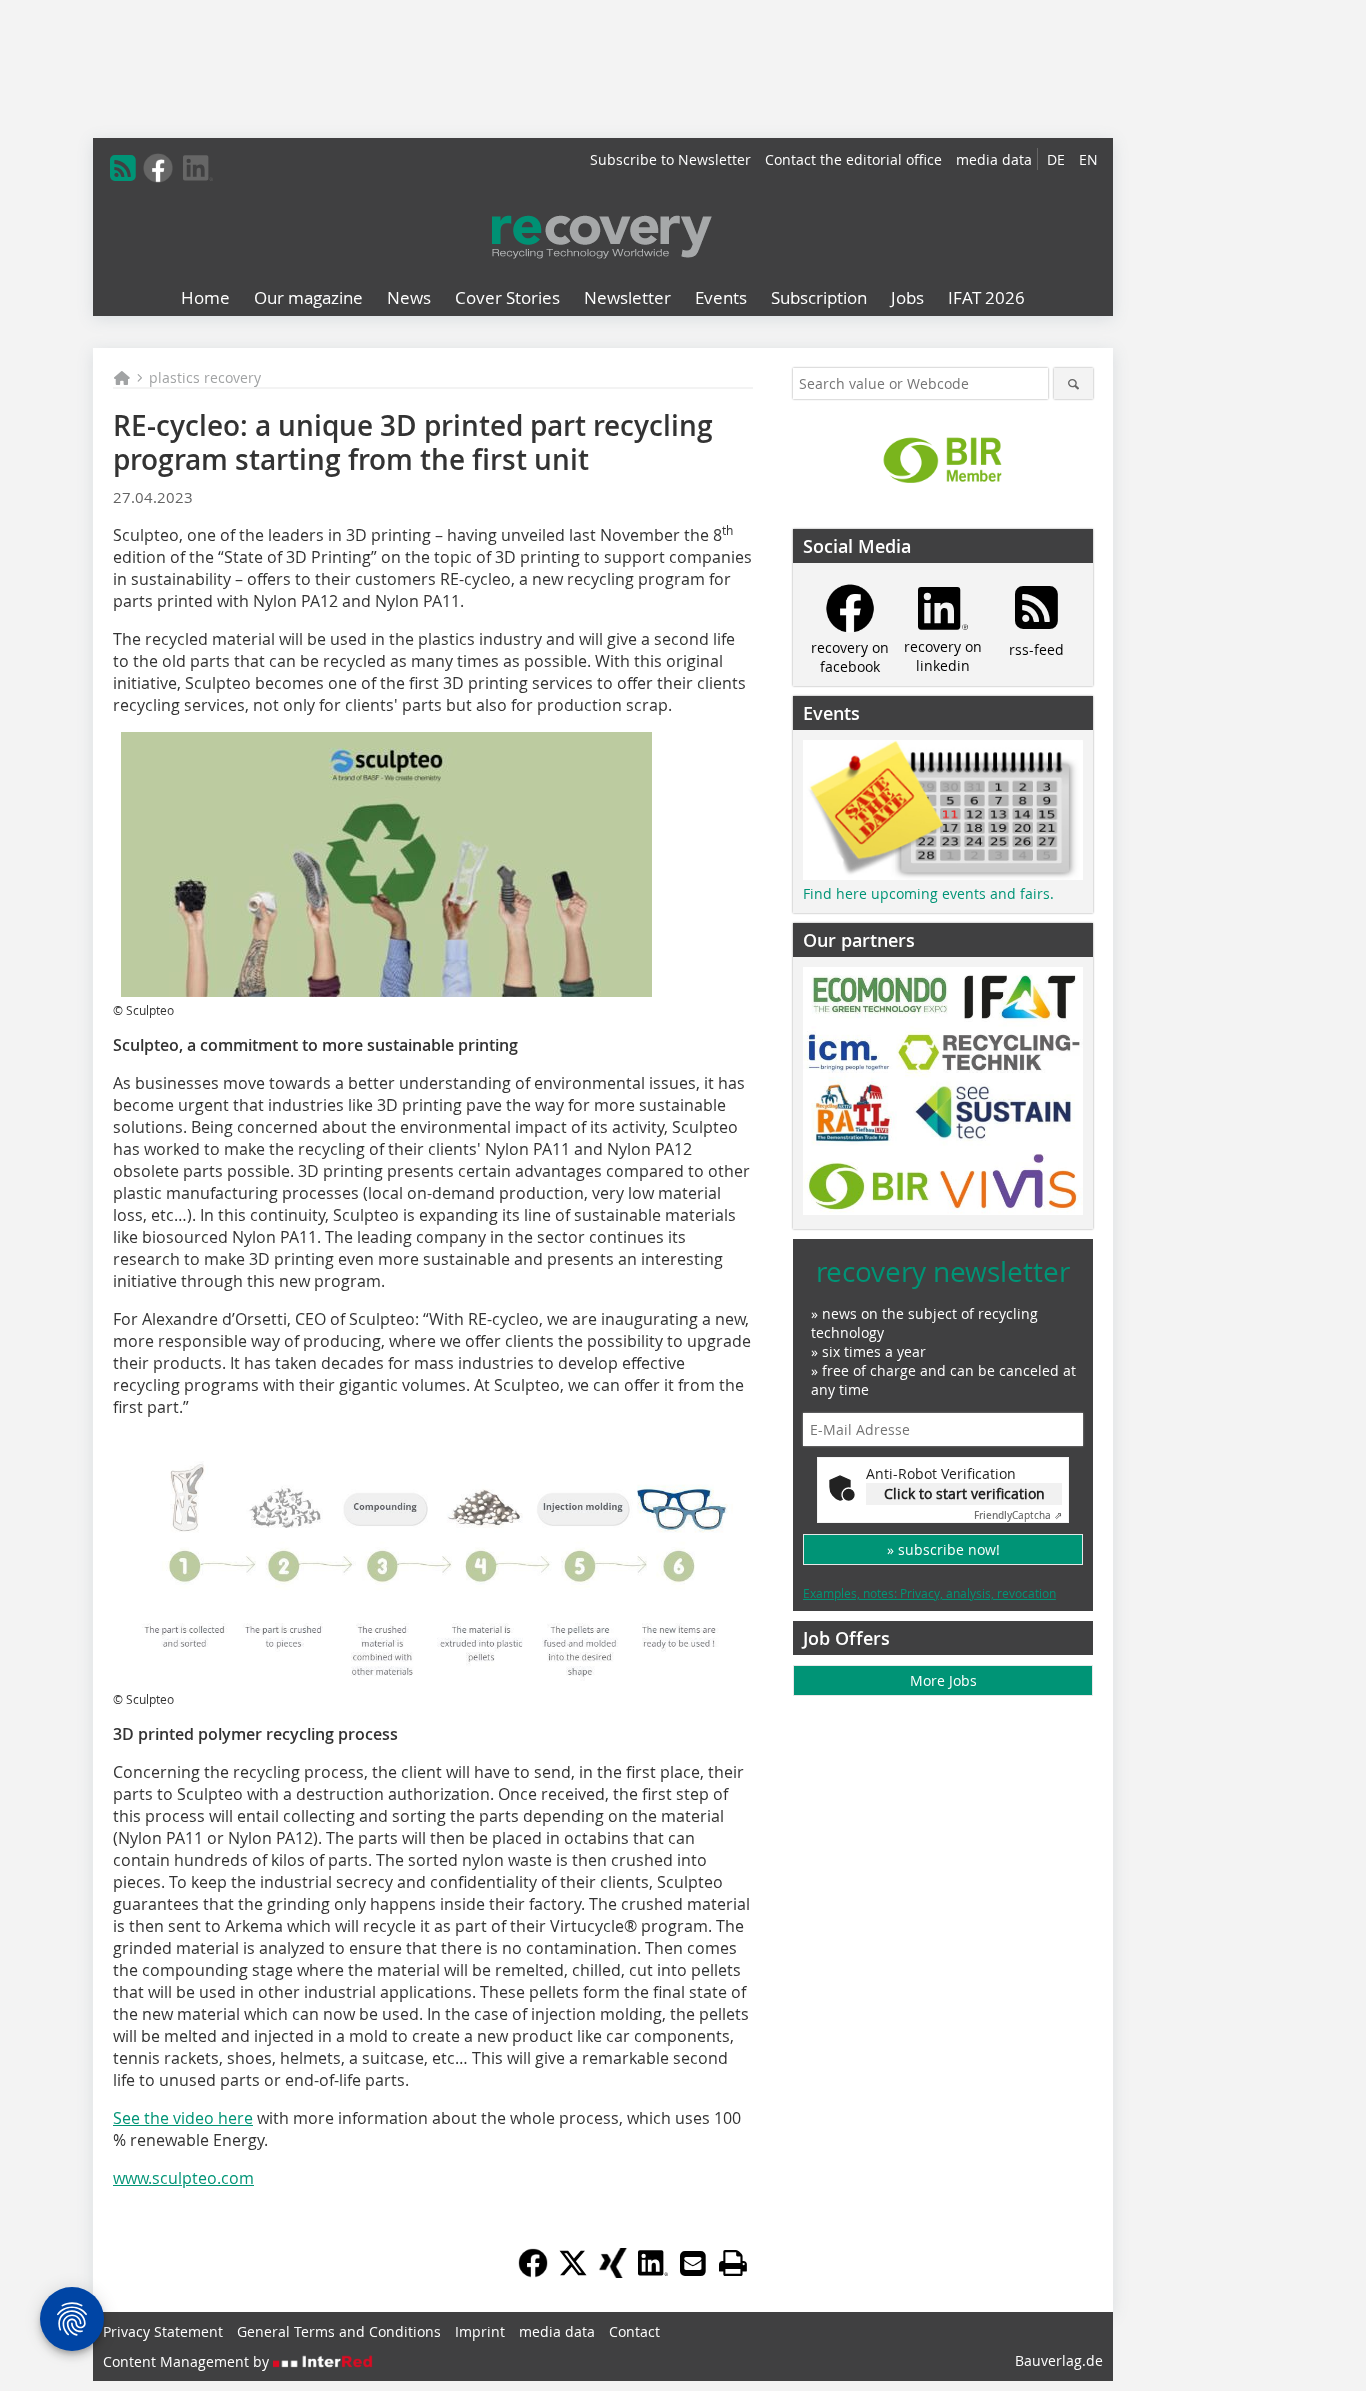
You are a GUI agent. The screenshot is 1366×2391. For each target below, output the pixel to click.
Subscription (819, 297)
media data (994, 159)
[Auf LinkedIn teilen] (653, 2272)
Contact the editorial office (853, 159)
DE (1056, 159)
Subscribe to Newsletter (670, 159)
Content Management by (188, 2361)
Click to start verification (964, 1493)
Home (205, 297)
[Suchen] (1073, 383)
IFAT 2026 (986, 297)
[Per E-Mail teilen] (693, 2263)
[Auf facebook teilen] (533, 2272)
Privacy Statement (163, 2331)
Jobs (907, 297)
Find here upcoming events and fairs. (928, 893)
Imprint (480, 2331)
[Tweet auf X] (573, 2272)
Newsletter (627, 297)
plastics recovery (205, 377)
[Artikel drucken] (733, 2263)
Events (721, 297)
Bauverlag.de (1059, 2360)
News (409, 297)
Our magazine (308, 297)
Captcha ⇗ (1018, 1515)
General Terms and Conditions (339, 2331)
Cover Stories (507, 297)
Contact (634, 2331)
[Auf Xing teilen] (613, 2272)
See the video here (183, 2118)
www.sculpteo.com (183, 2178)
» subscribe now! (943, 1549)
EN (1088, 159)
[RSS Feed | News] (123, 168)
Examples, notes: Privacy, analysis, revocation (929, 1593)
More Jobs (943, 1680)
